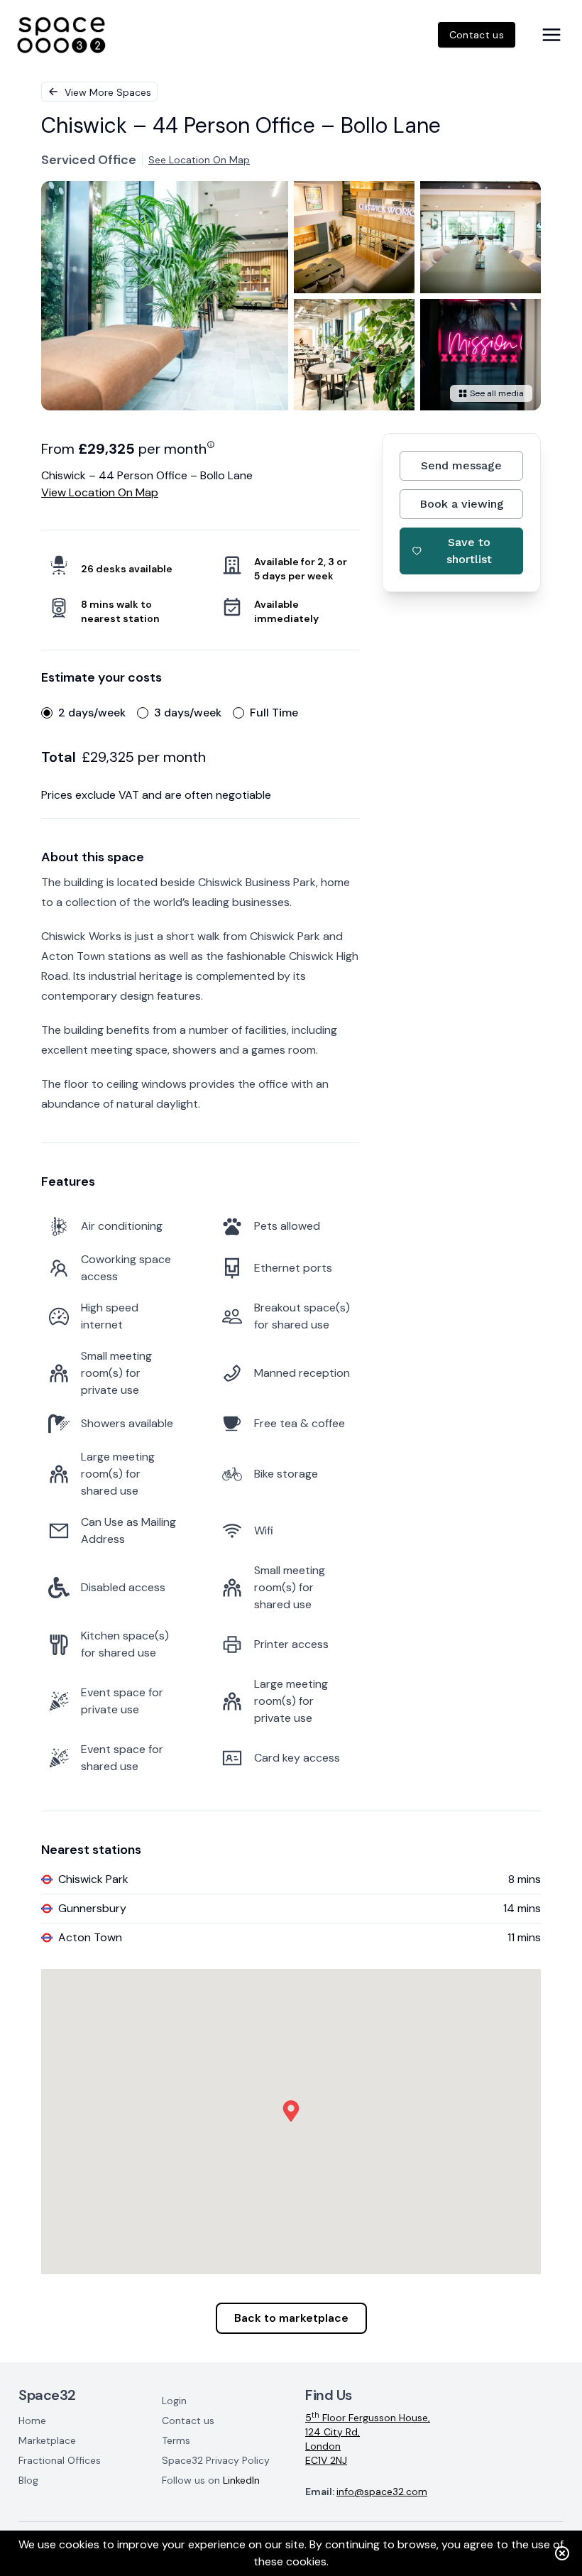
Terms (176, 2440)
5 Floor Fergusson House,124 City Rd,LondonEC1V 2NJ (368, 2439)
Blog (28, 2480)
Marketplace (47, 2440)
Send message (461, 465)
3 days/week (188, 713)
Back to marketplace (291, 2318)
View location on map (100, 492)
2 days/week (92, 713)
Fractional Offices (60, 2460)
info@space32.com (382, 2492)
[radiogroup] (200, 713)
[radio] (47, 713)
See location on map (199, 160)
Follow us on (211, 2480)
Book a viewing (462, 504)
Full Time (274, 713)
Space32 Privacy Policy (216, 2460)
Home (32, 2421)
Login (174, 2401)
